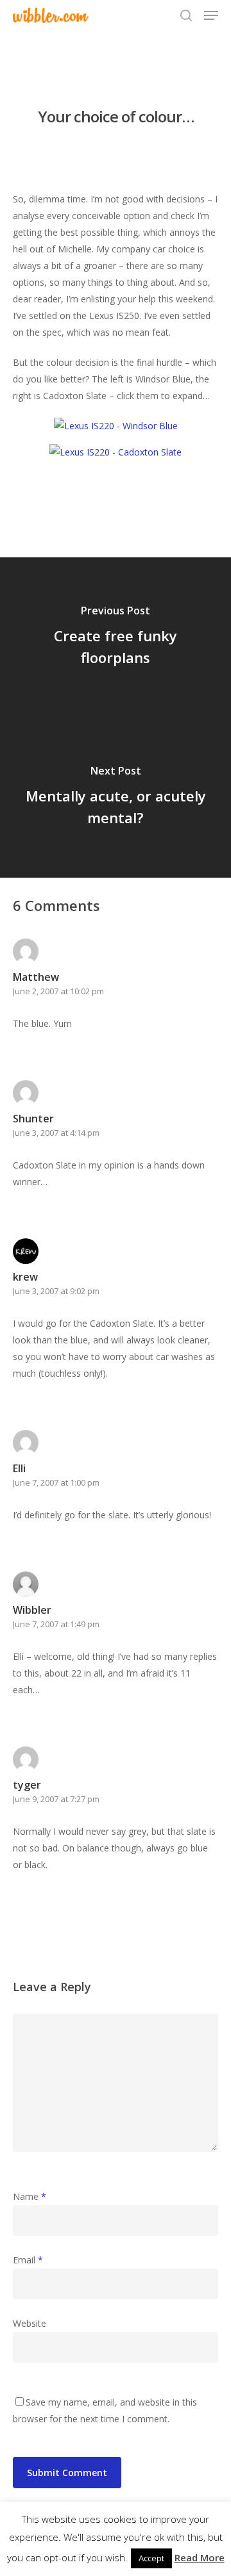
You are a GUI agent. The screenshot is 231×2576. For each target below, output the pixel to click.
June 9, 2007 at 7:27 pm (56, 1799)
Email (28, 2260)
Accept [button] (151, 2558)
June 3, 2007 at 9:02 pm (56, 1291)
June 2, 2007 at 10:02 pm (58, 991)
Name (30, 2196)
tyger (27, 1785)
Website (30, 2323)
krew (25, 1277)
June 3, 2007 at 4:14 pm (56, 1133)
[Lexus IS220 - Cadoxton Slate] (116, 452)
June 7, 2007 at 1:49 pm (56, 1624)
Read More (200, 2557)
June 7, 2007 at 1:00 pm (56, 1482)
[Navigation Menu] (211, 15)
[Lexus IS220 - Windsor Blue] (116, 426)
